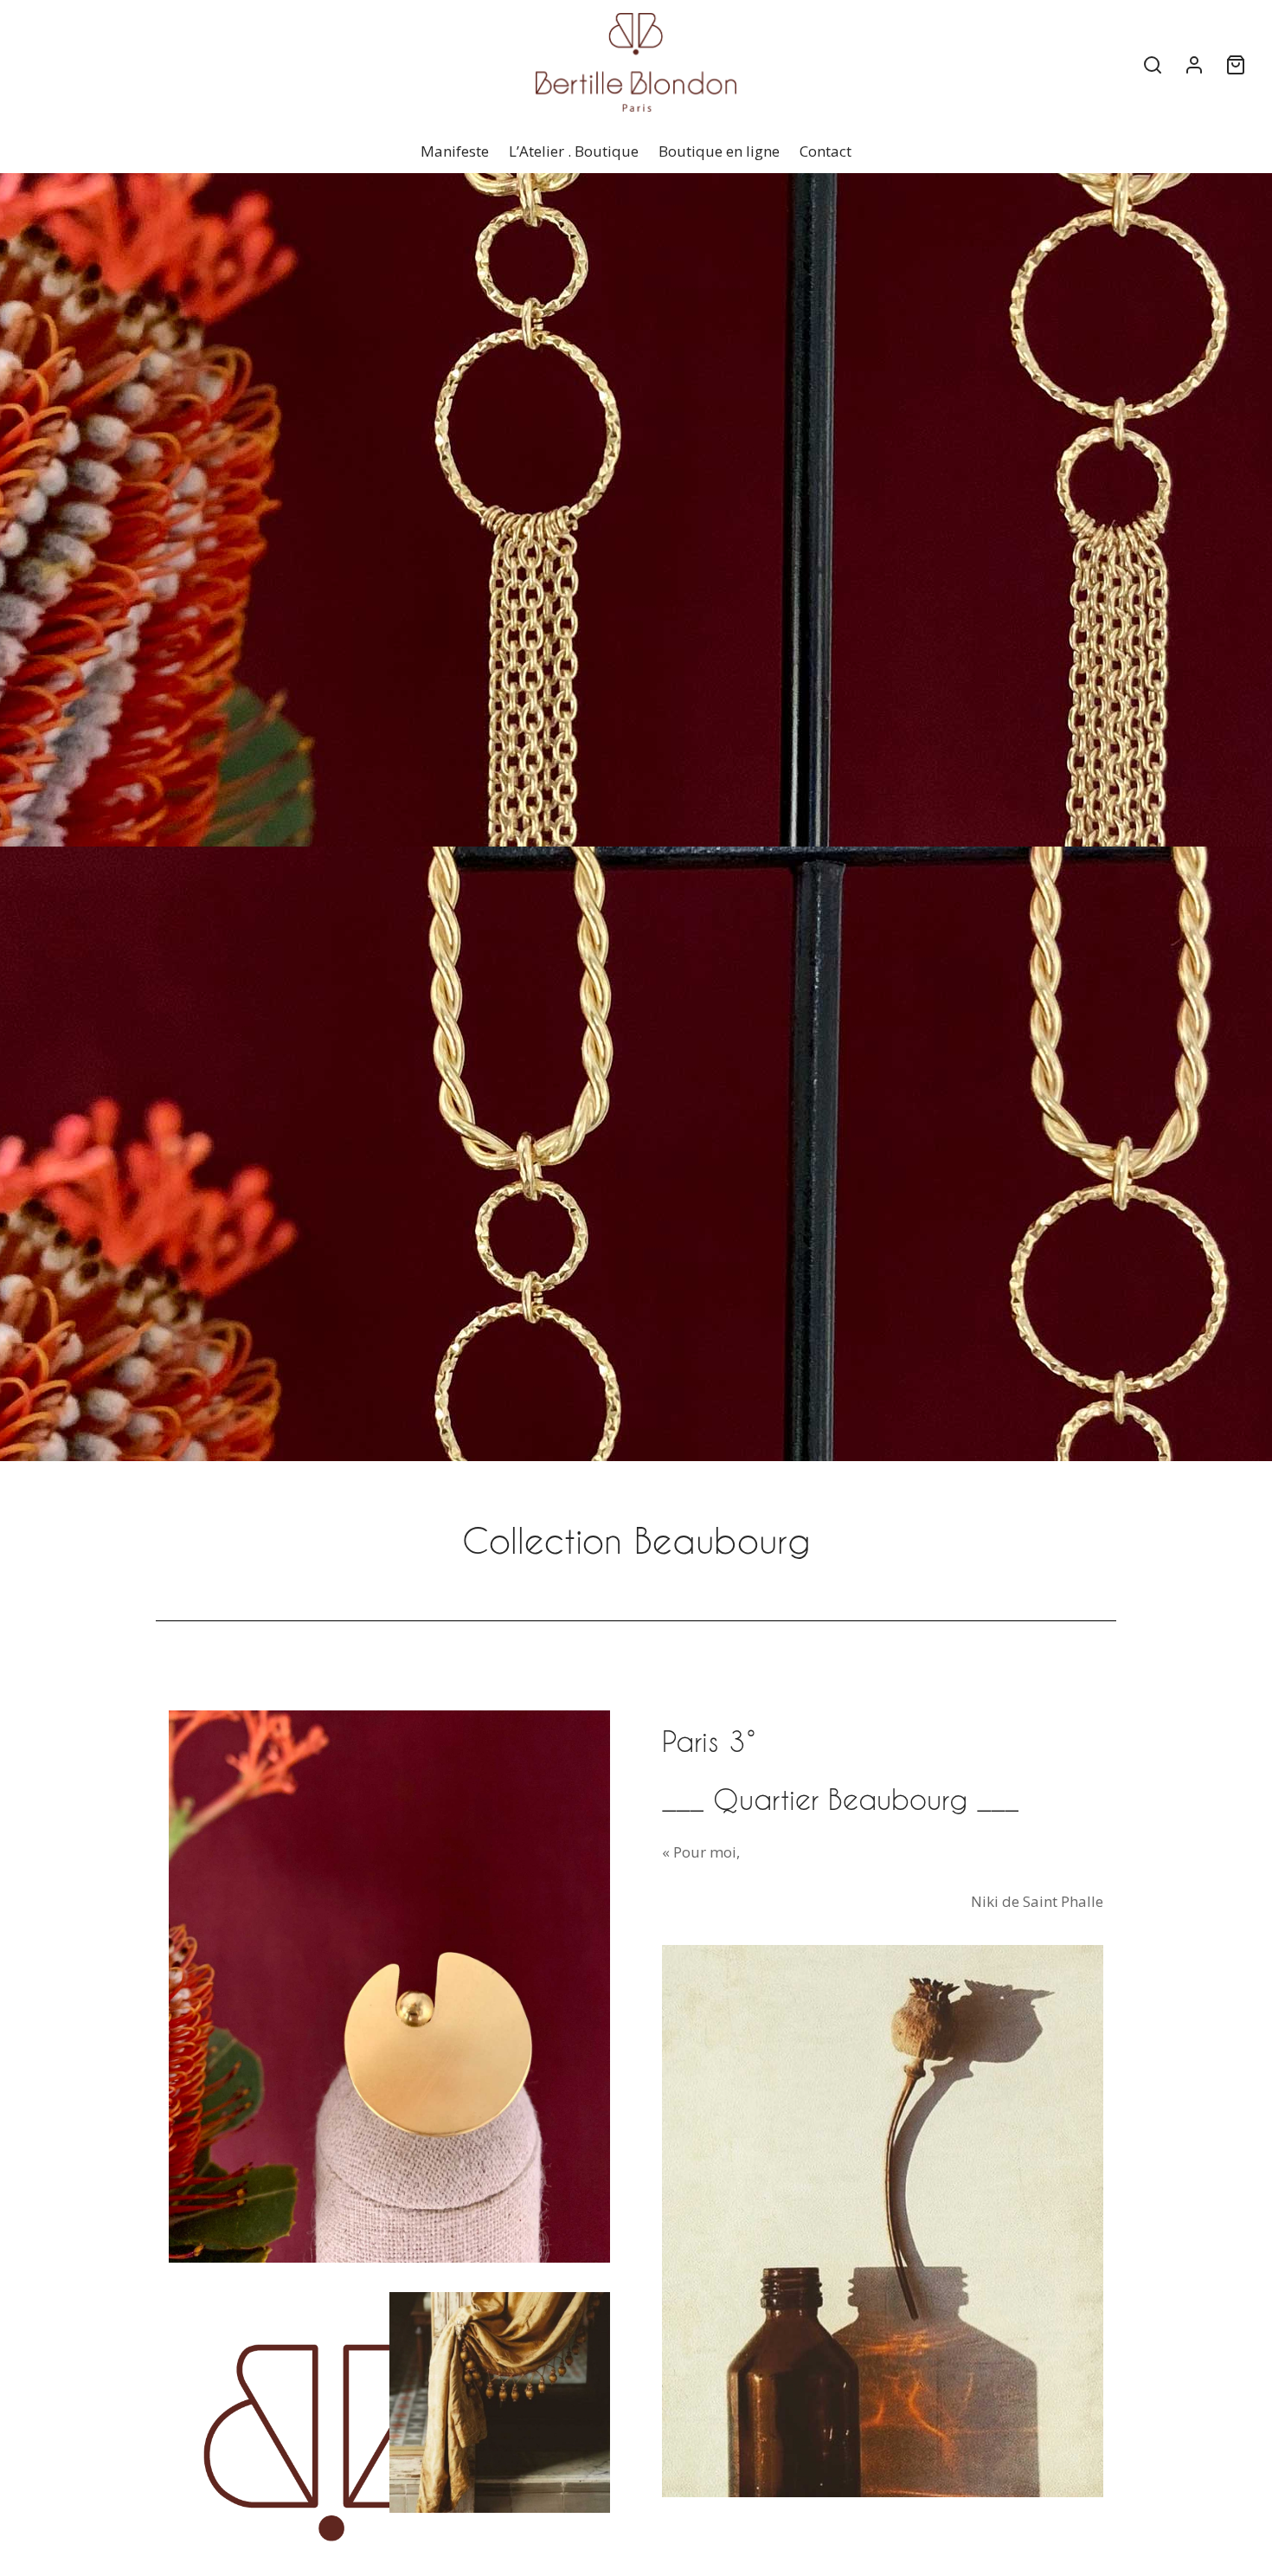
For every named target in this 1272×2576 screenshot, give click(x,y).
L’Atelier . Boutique (574, 151)
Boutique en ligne (719, 151)
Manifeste (455, 151)
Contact (826, 151)
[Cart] (1236, 65)
